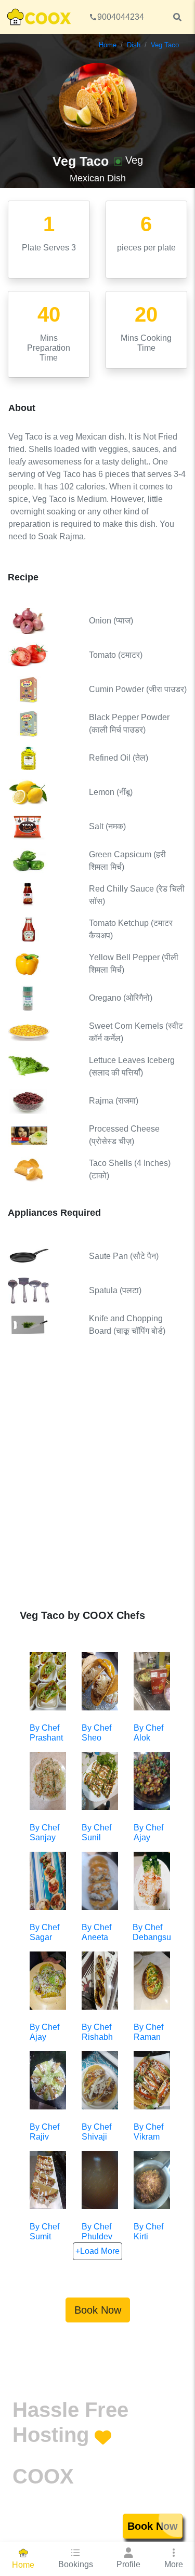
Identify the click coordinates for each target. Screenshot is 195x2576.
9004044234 (121, 17)
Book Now (98, 2310)
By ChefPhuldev (97, 2232)
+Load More (97, 2251)
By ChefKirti (148, 2232)
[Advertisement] (97, 1481)
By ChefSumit (44, 2232)
